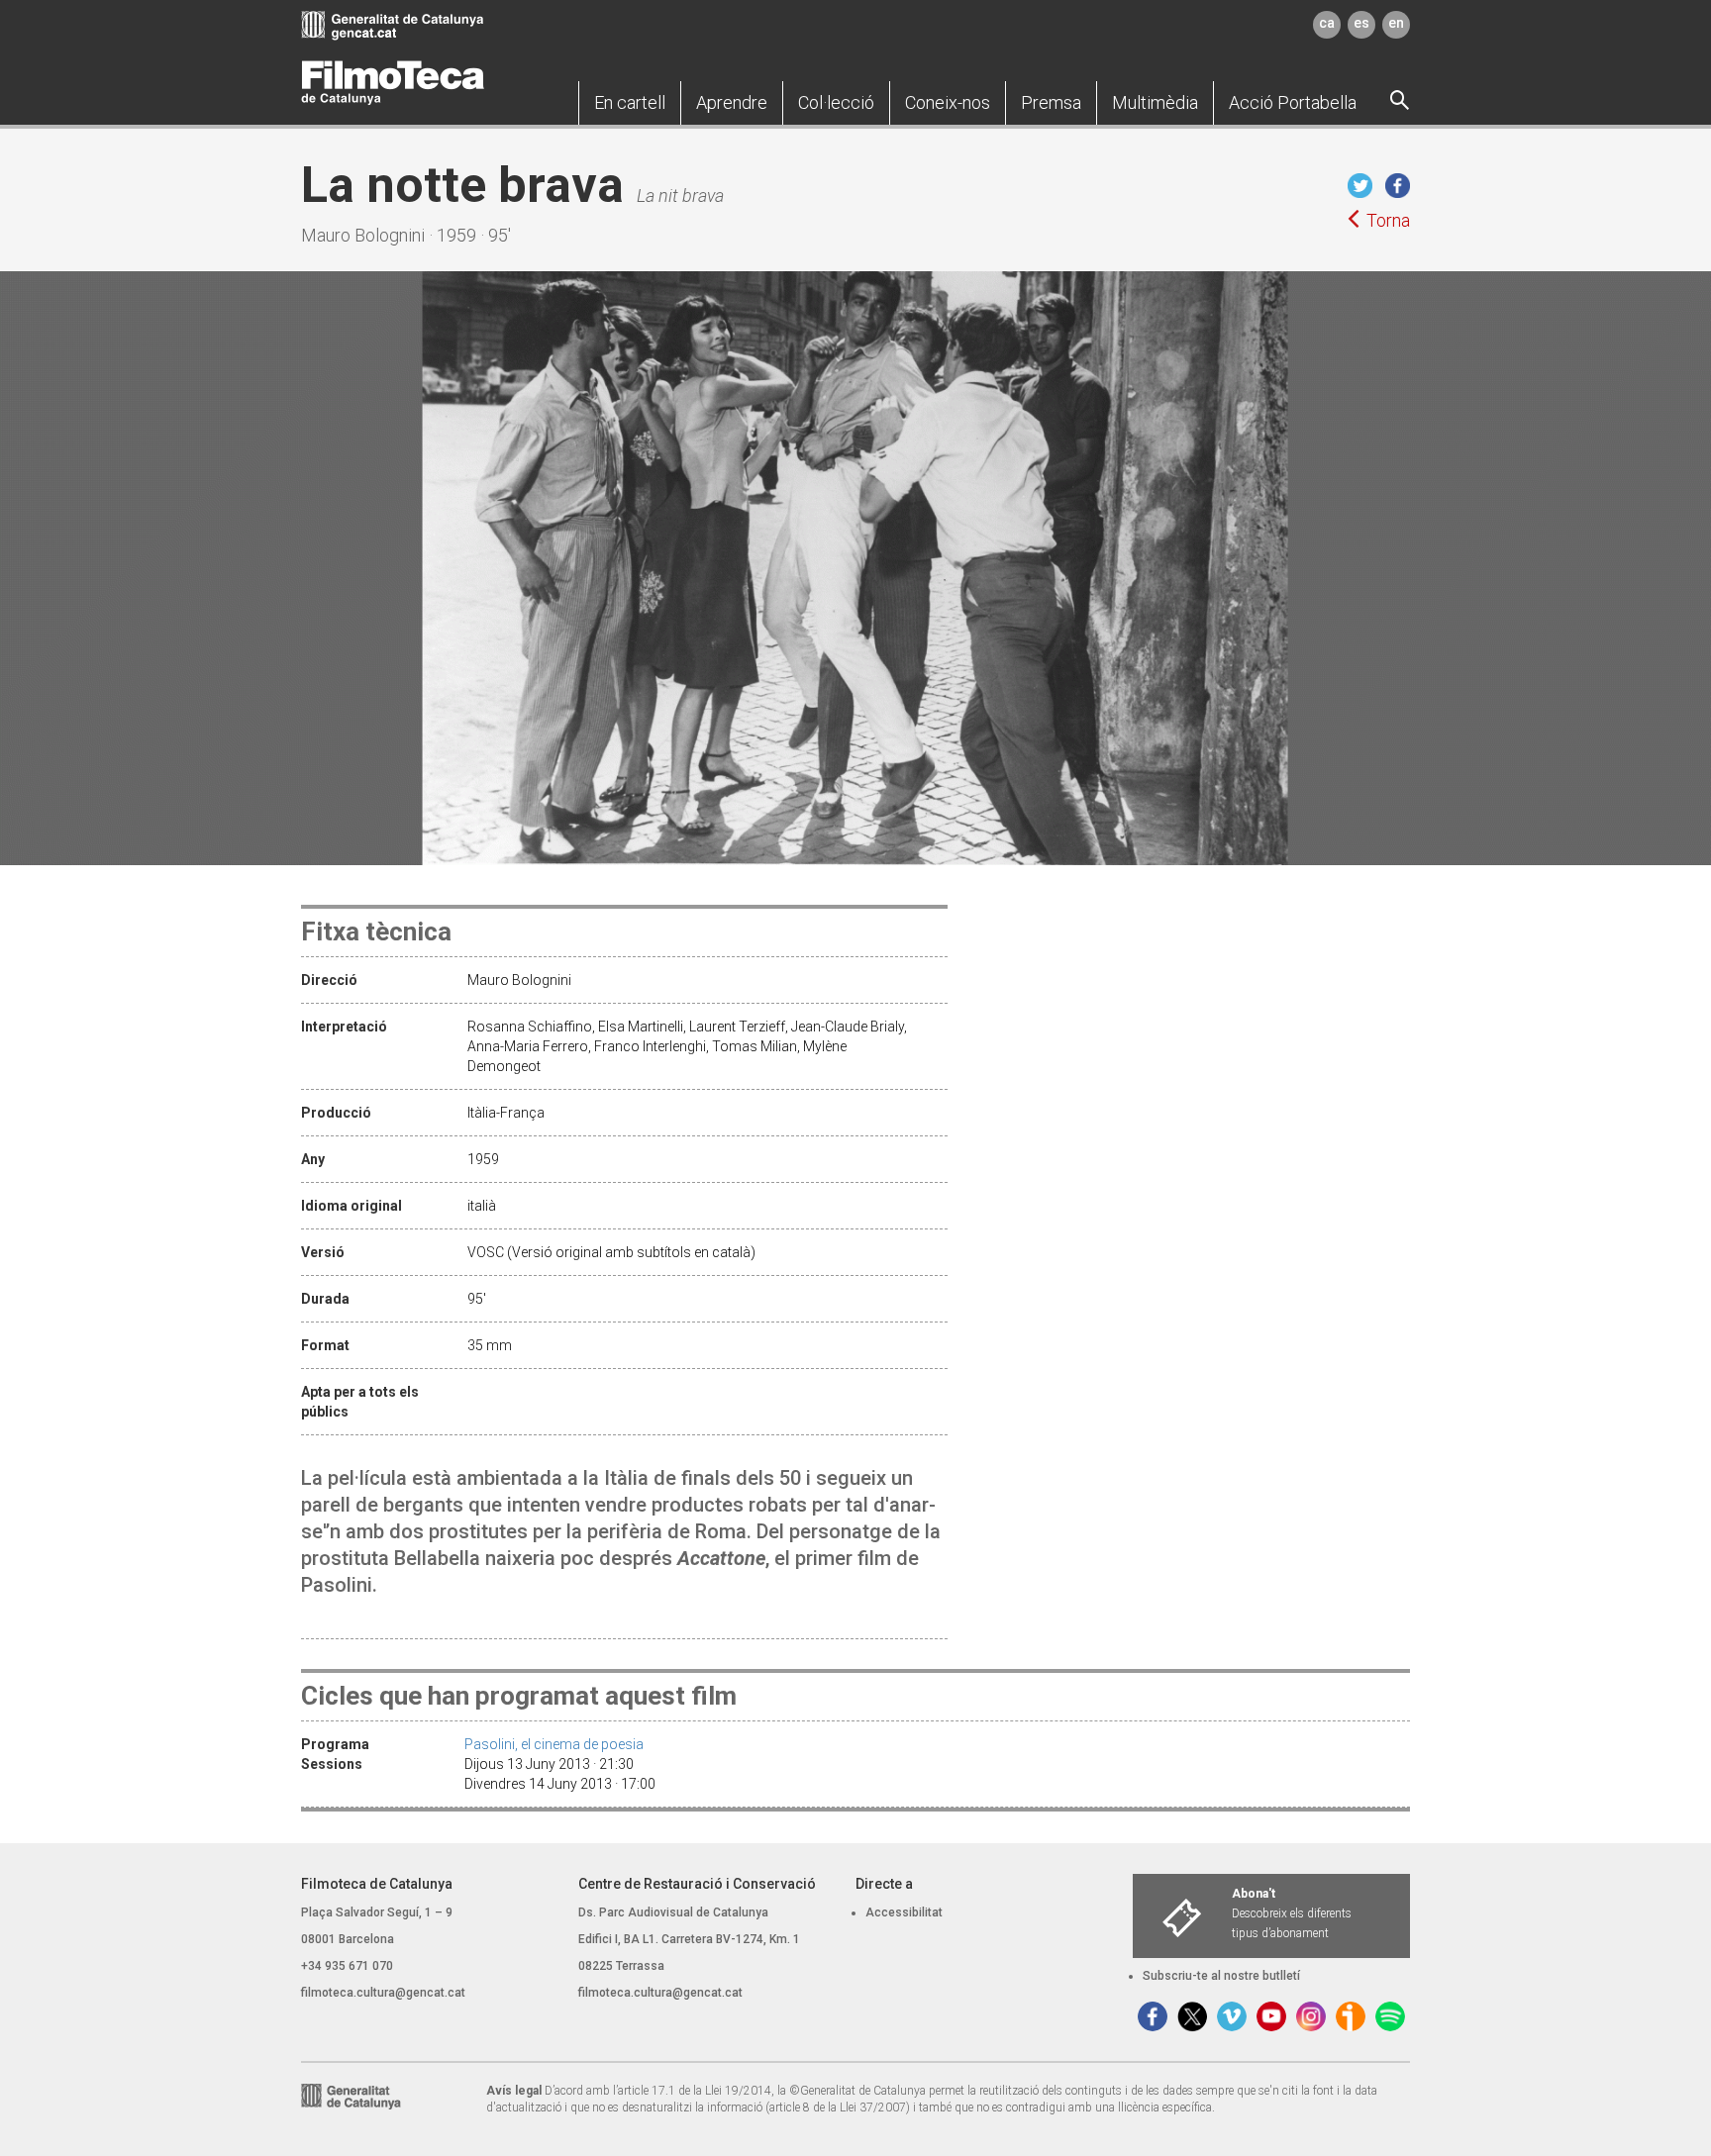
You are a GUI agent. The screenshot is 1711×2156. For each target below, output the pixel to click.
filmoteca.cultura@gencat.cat (383, 1993)
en (1396, 23)
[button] (630, 103)
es (1361, 23)
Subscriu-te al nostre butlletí (1221, 1976)
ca (1327, 23)
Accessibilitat (904, 1912)
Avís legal (514, 2091)
